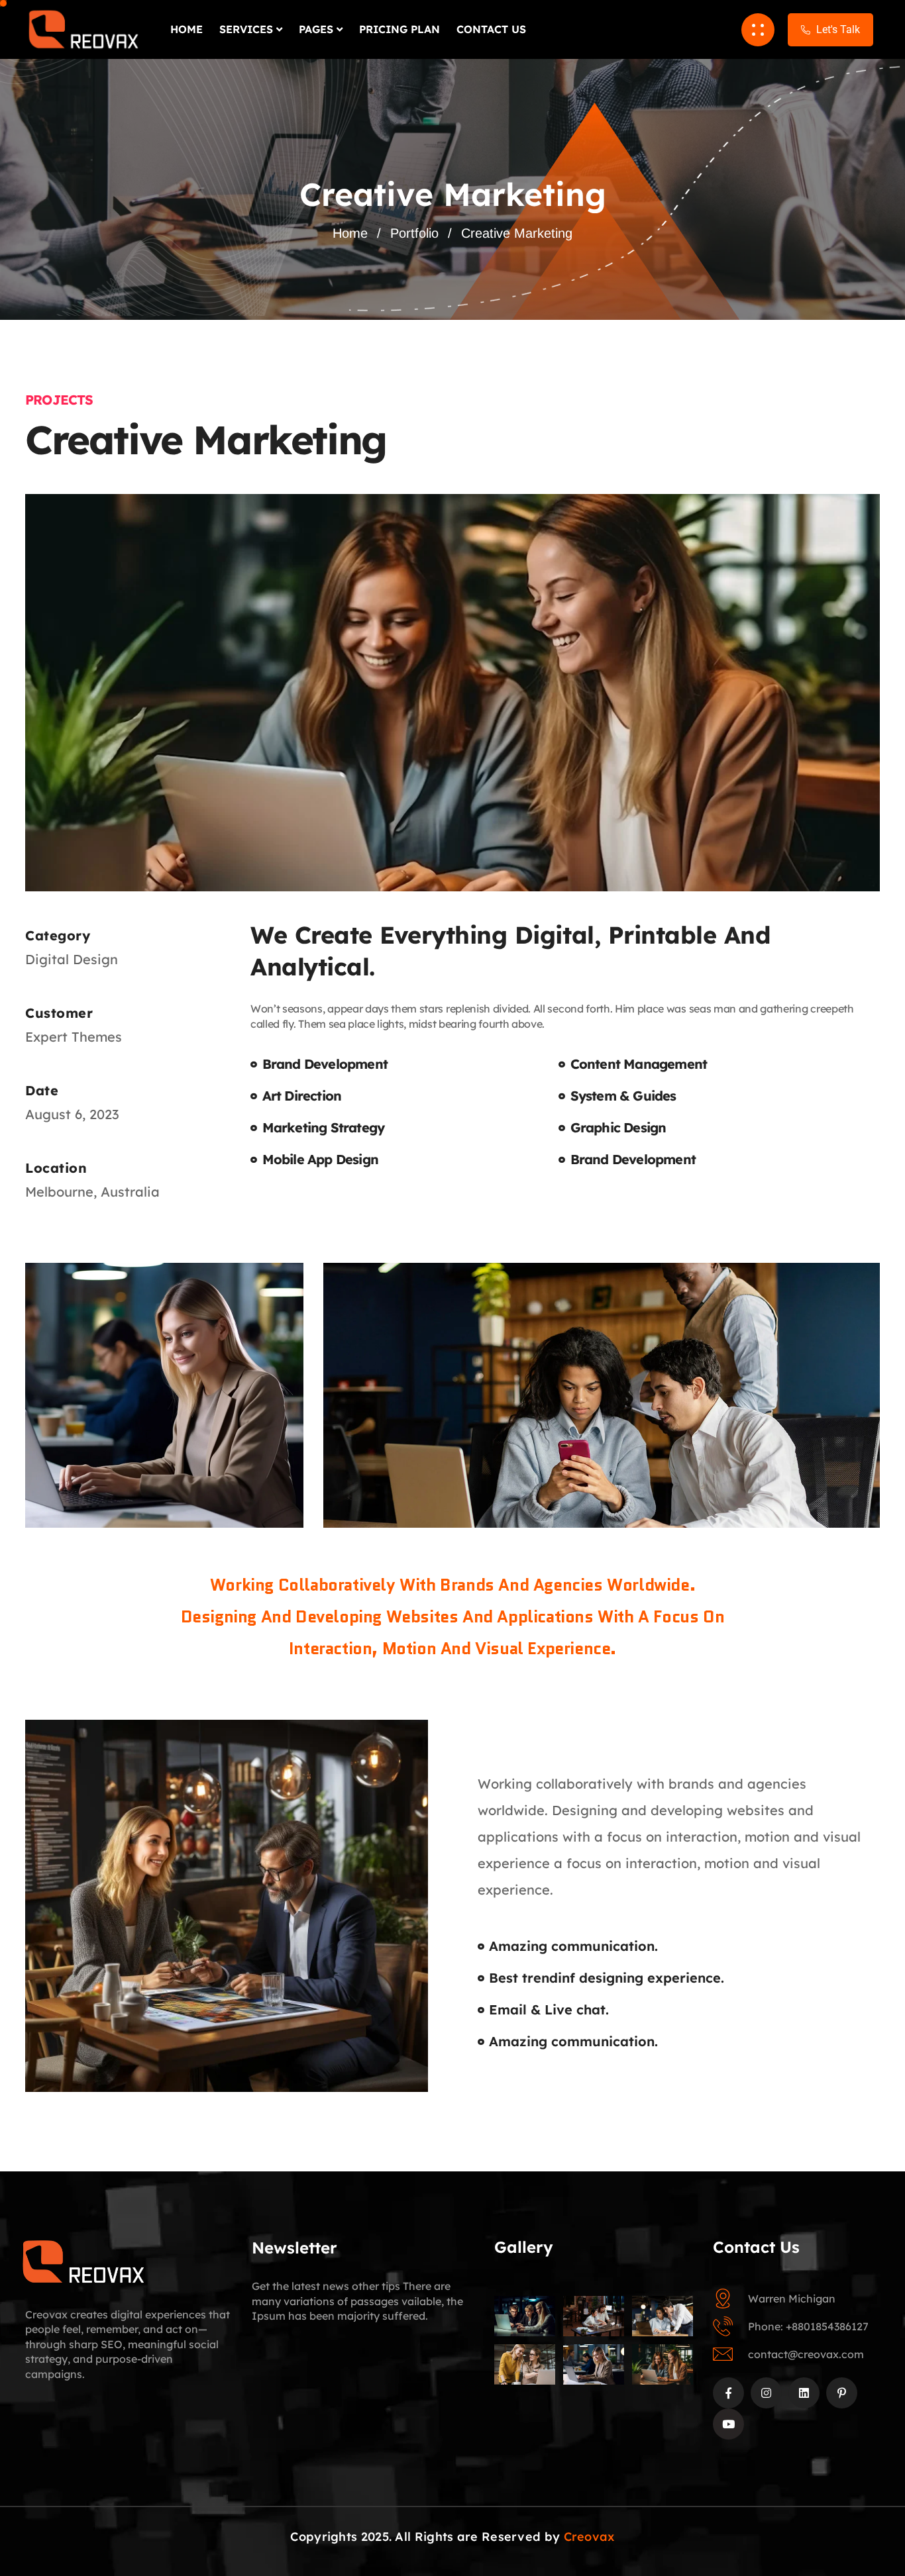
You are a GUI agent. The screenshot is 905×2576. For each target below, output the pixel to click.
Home (186, 29)
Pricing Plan (399, 29)
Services (246, 29)
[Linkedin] (804, 2393)
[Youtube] (728, 2424)
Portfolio (414, 233)
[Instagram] (766, 2393)
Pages (316, 29)
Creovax (589, 2537)
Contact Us (491, 29)
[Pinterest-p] (842, 2393)
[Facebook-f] (728, 2393)
